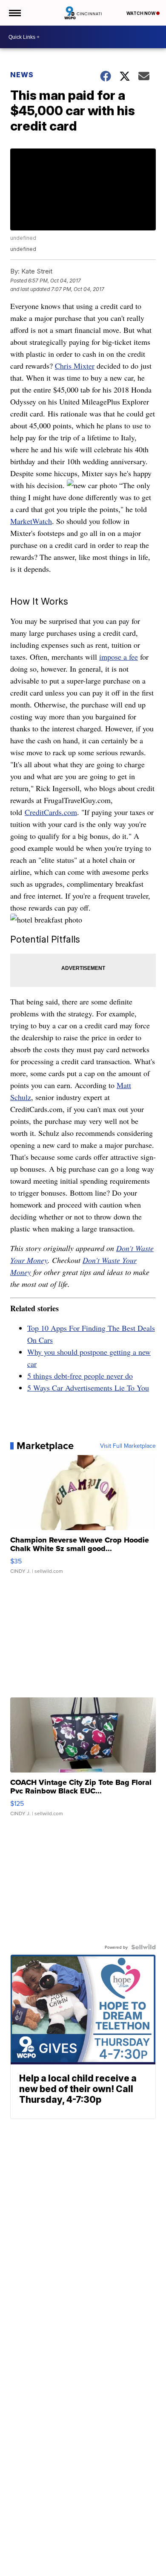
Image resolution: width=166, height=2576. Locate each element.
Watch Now (141, 13)
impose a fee (119, 657)
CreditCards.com (51, 812)
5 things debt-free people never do (80, 1376)
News (22, 75)
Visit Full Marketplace (128, 1446)
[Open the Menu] (14, 13)
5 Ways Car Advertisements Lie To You (88, 1388)
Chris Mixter (75, 366)
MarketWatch (31, 521)
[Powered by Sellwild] (143, 1947)
